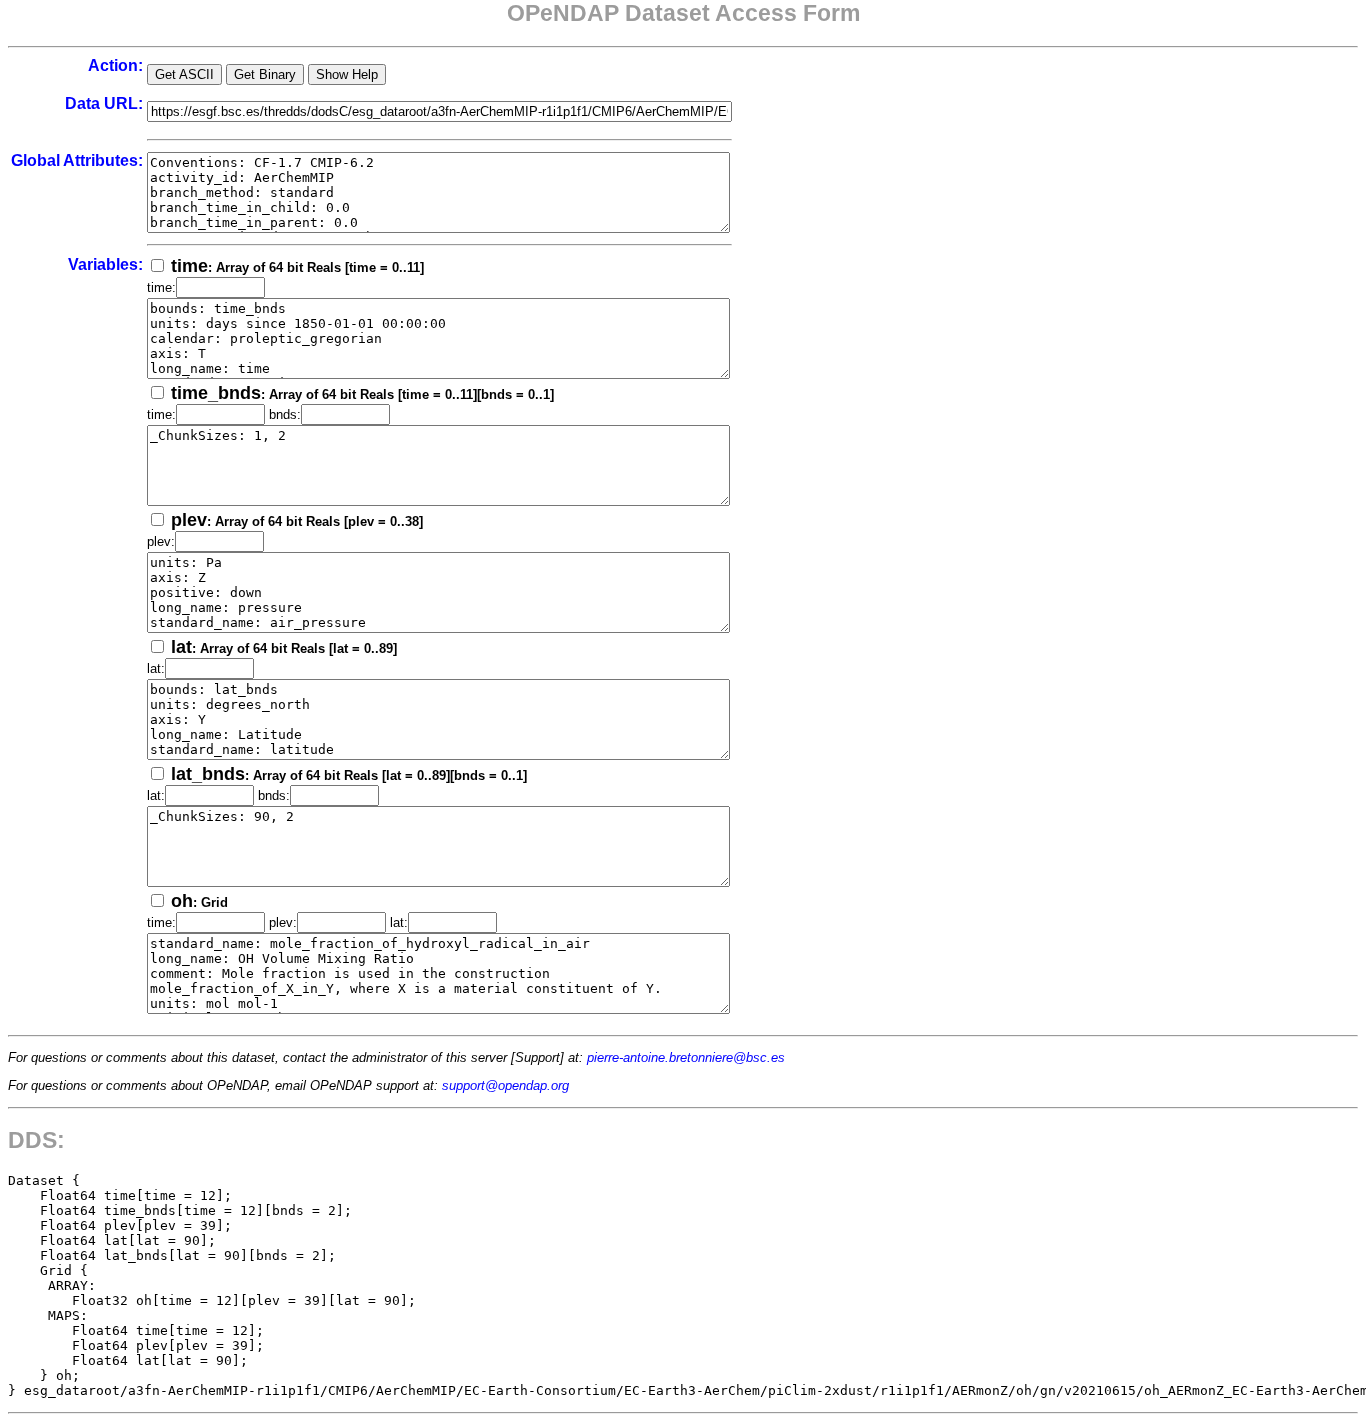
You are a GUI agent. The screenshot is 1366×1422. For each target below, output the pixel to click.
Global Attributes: (77, 160)
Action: (115, 65)
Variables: (105, 264)
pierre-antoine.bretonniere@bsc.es (686, 1057)
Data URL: (104, 103)
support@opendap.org (505, 1085)
